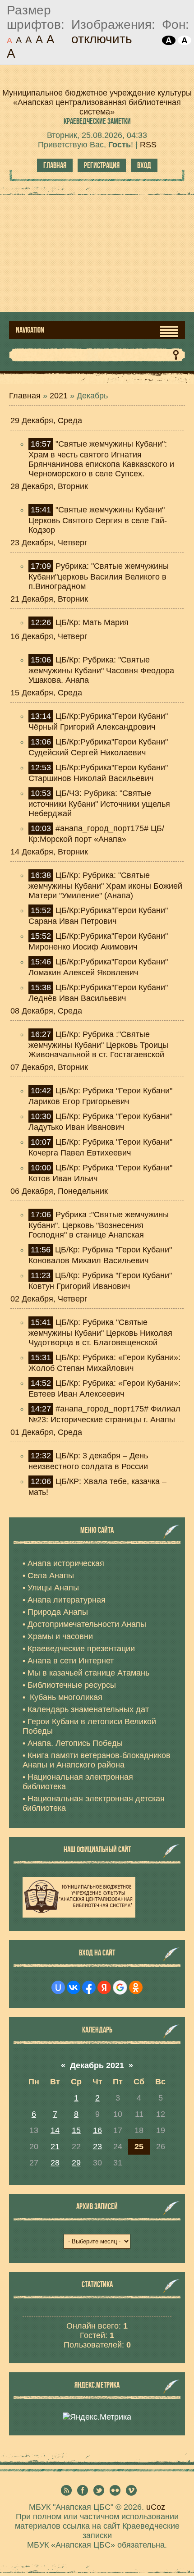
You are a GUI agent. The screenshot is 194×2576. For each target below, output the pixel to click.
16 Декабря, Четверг (49, 636)
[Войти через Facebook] (89, 1987)
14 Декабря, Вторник (49, 852)
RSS (148, 145)
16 (97, 2130)
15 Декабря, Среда (46, 693)
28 (55, 2163)
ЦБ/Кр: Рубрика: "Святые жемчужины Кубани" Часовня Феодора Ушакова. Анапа (101, 670)
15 (76, 2130)
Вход (144, 165)
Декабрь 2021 (97, 2065)
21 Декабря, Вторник (49, 599)
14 (55, 2130)
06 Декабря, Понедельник (59, 1191)
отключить (102, 39)
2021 (59, 396)
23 (97, 2147)
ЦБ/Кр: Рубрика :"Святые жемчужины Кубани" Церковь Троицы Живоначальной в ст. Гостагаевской (98, 1044)
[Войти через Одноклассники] (136, 1987)
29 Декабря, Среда (46, 420)
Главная (55, 165)
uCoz (156, 2507)
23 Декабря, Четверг (49, 543)
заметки (97, 121)
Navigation (30, 330)
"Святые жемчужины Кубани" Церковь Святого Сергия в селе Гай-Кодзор (98, 520)
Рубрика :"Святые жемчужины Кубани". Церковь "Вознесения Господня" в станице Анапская (99, 1225)
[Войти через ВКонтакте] (74, 1987)
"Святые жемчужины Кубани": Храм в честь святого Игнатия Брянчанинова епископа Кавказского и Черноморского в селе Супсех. (101, 459)
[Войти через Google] (120, 1987)
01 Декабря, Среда (46, 1432)
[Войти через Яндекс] (104, 1987)
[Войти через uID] (58, 1987)
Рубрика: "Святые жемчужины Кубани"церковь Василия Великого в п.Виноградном (99, 576)
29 (76, 2163)
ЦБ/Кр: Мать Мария (92, 622)
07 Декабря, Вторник (49, 1067)
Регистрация (102, 165)
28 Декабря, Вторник (49, 486)
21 (55, 2147)
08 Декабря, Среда (46, 1011)
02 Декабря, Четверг (49, 1299)
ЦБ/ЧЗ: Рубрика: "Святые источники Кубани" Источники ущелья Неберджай (99, 803)
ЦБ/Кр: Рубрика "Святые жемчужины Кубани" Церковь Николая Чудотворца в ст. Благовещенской (100, 1332)
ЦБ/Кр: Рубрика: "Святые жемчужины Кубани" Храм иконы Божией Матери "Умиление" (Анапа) (105, 885)
